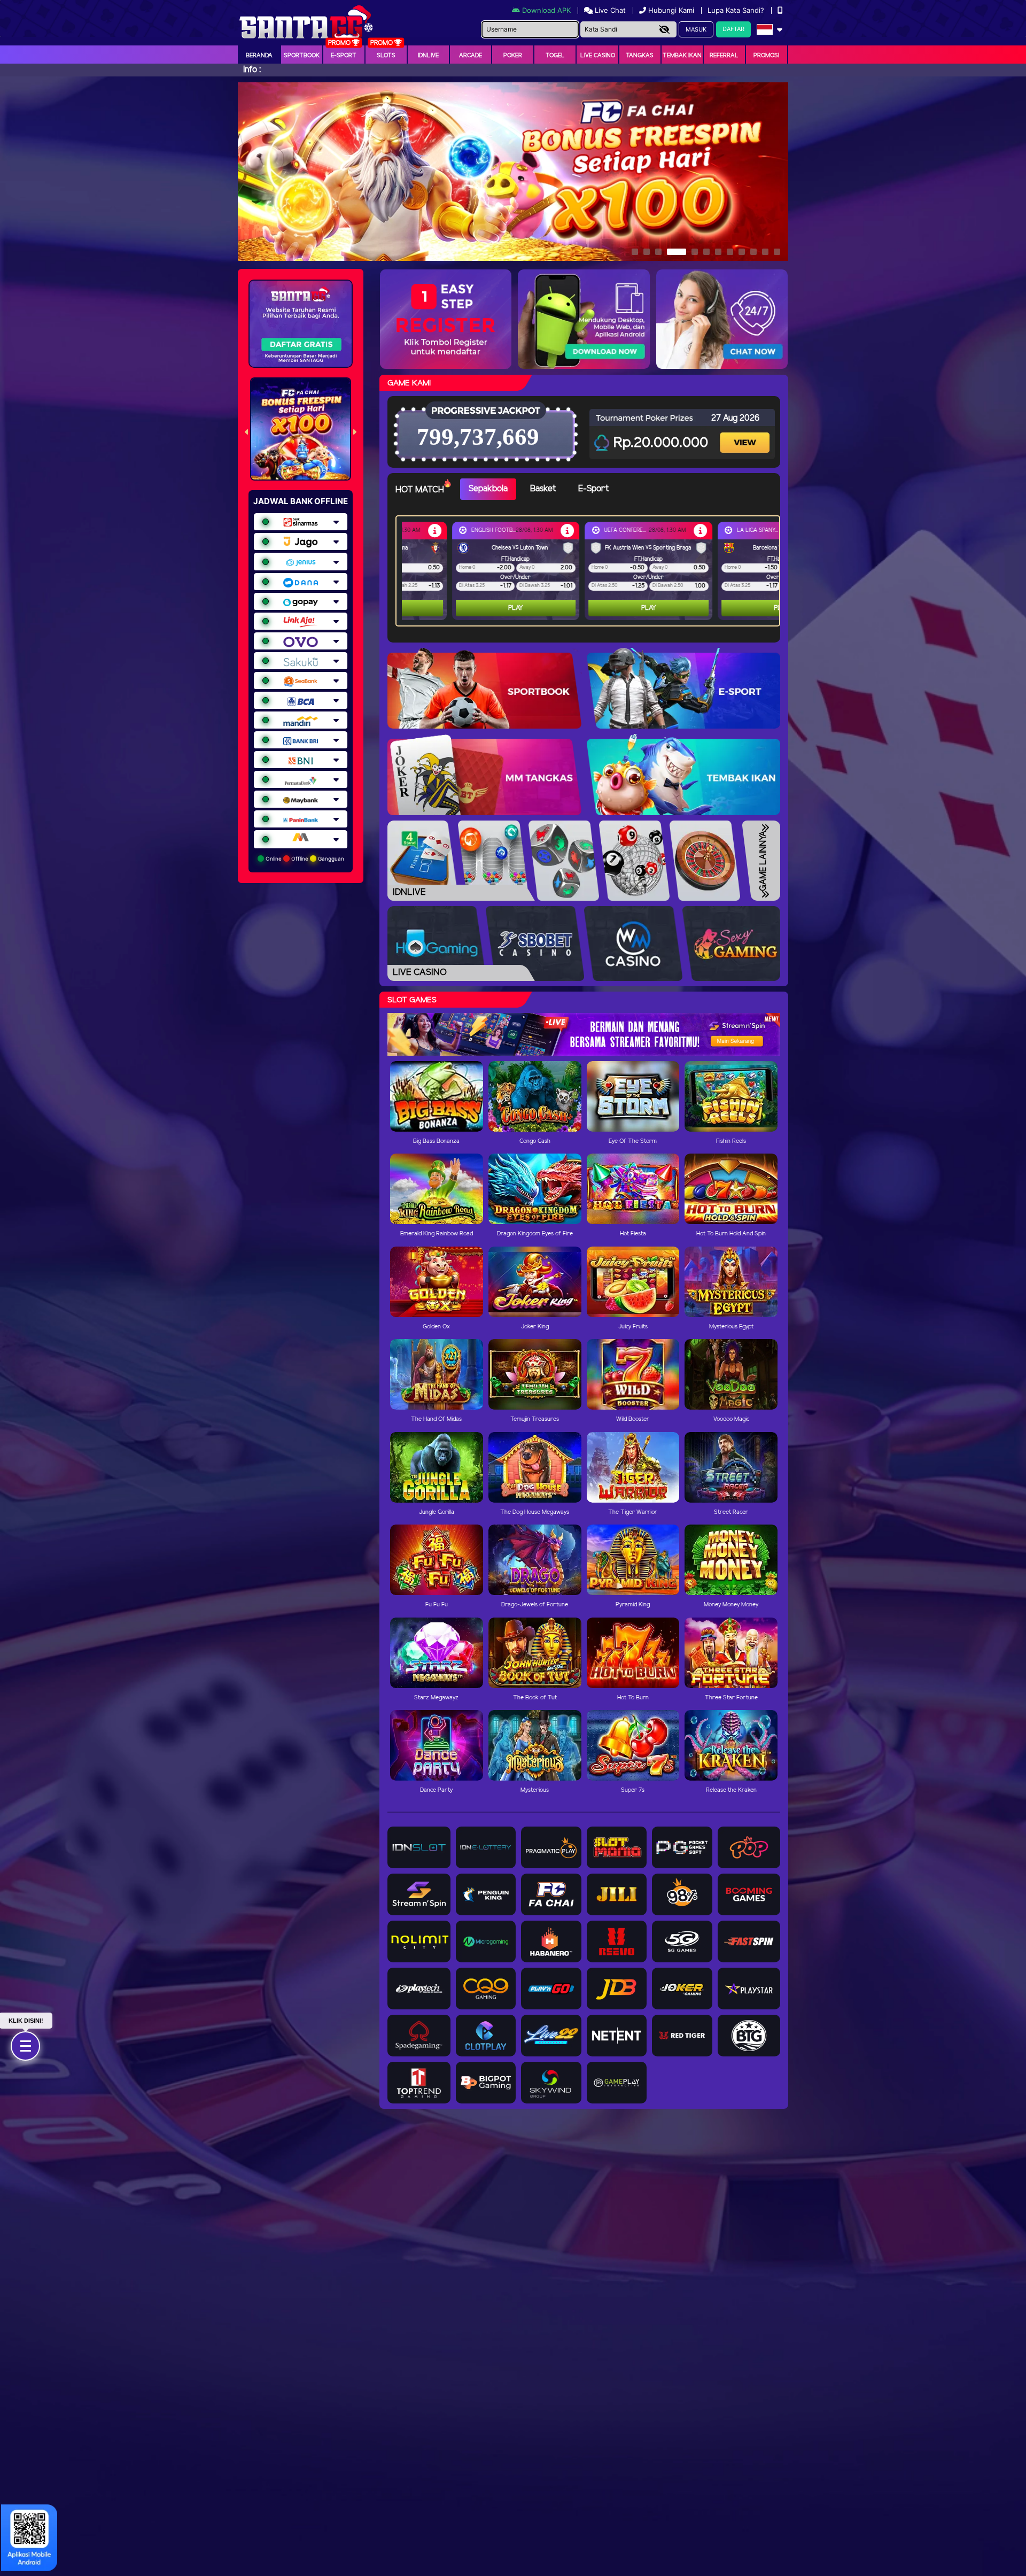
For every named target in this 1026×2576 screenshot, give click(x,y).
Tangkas (640, 56)
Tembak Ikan (682, 56)
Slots (386, 56)
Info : (252, 70)
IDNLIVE (428, 56)
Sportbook (302, 56)
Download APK (546, 10)
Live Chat (609, 10)
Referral (724, 56)
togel (555, 56)
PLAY (465, 608)
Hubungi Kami (671, 10)
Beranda (259, 56)
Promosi (766, 56)
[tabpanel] (590, 571)
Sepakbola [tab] (488, 489)
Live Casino (598, 56)
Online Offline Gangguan (304, 858)
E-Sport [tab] (593, 489)
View (746, 433)
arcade (471, 56)
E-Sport (344, 56)
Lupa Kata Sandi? (737, 10)
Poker (513, 56)
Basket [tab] (543, 489)
